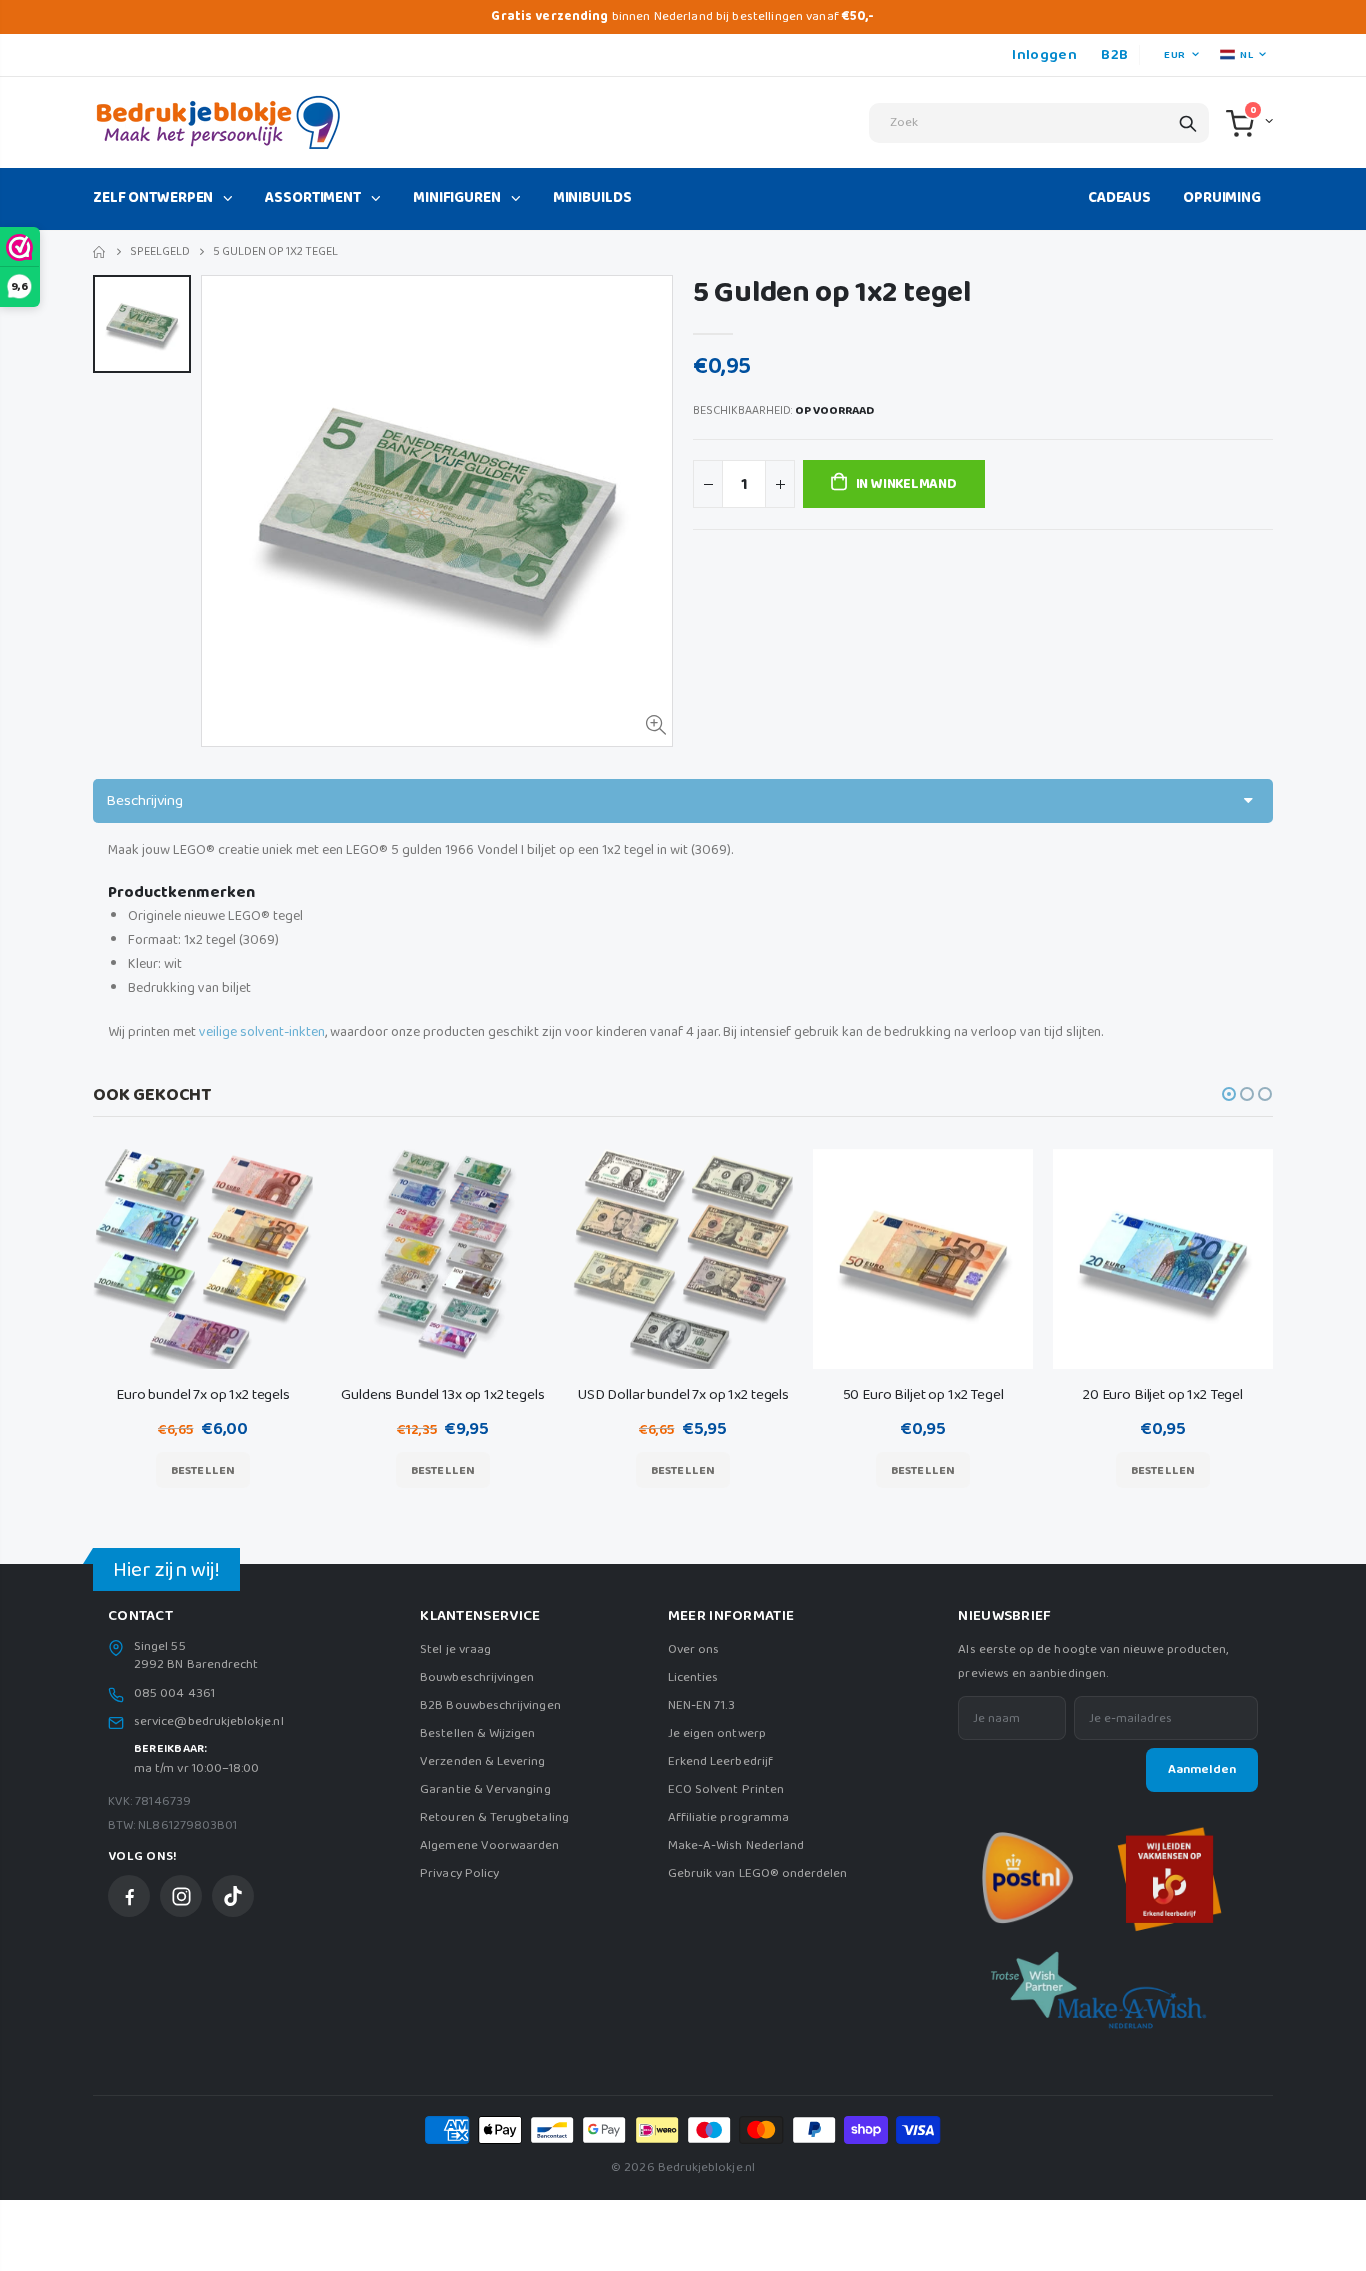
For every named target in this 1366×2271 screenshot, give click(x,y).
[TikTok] (233, 1896)
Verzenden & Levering (482, 1761)
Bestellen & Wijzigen (477, 1733)
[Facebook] (129, 1896)
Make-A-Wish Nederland (736, 1845)
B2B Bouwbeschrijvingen (490, 1705)
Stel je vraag (455, 1649)
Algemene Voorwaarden (489, 1845)
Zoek (1188, 123)
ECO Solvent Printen (726, 1789)
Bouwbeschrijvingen (477, 1677)
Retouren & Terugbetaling (494, 1817)
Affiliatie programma (728, 1817)
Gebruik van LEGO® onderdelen (758, 1873)
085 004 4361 (174, 1694)
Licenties (693, 1677)
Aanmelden (1202, 1769)
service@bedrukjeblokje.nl (209, 1722)
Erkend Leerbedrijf (720, 1761)
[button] (1229, 1094)
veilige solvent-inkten (262, 1032)
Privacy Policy (459, 1873)
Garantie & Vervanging (485, 1789)
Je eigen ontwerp (717, 1733)
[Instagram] (181, 1896)
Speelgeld (160, 251)
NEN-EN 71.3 (702, 1705)
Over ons (694, 1649)
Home (100, 252)
